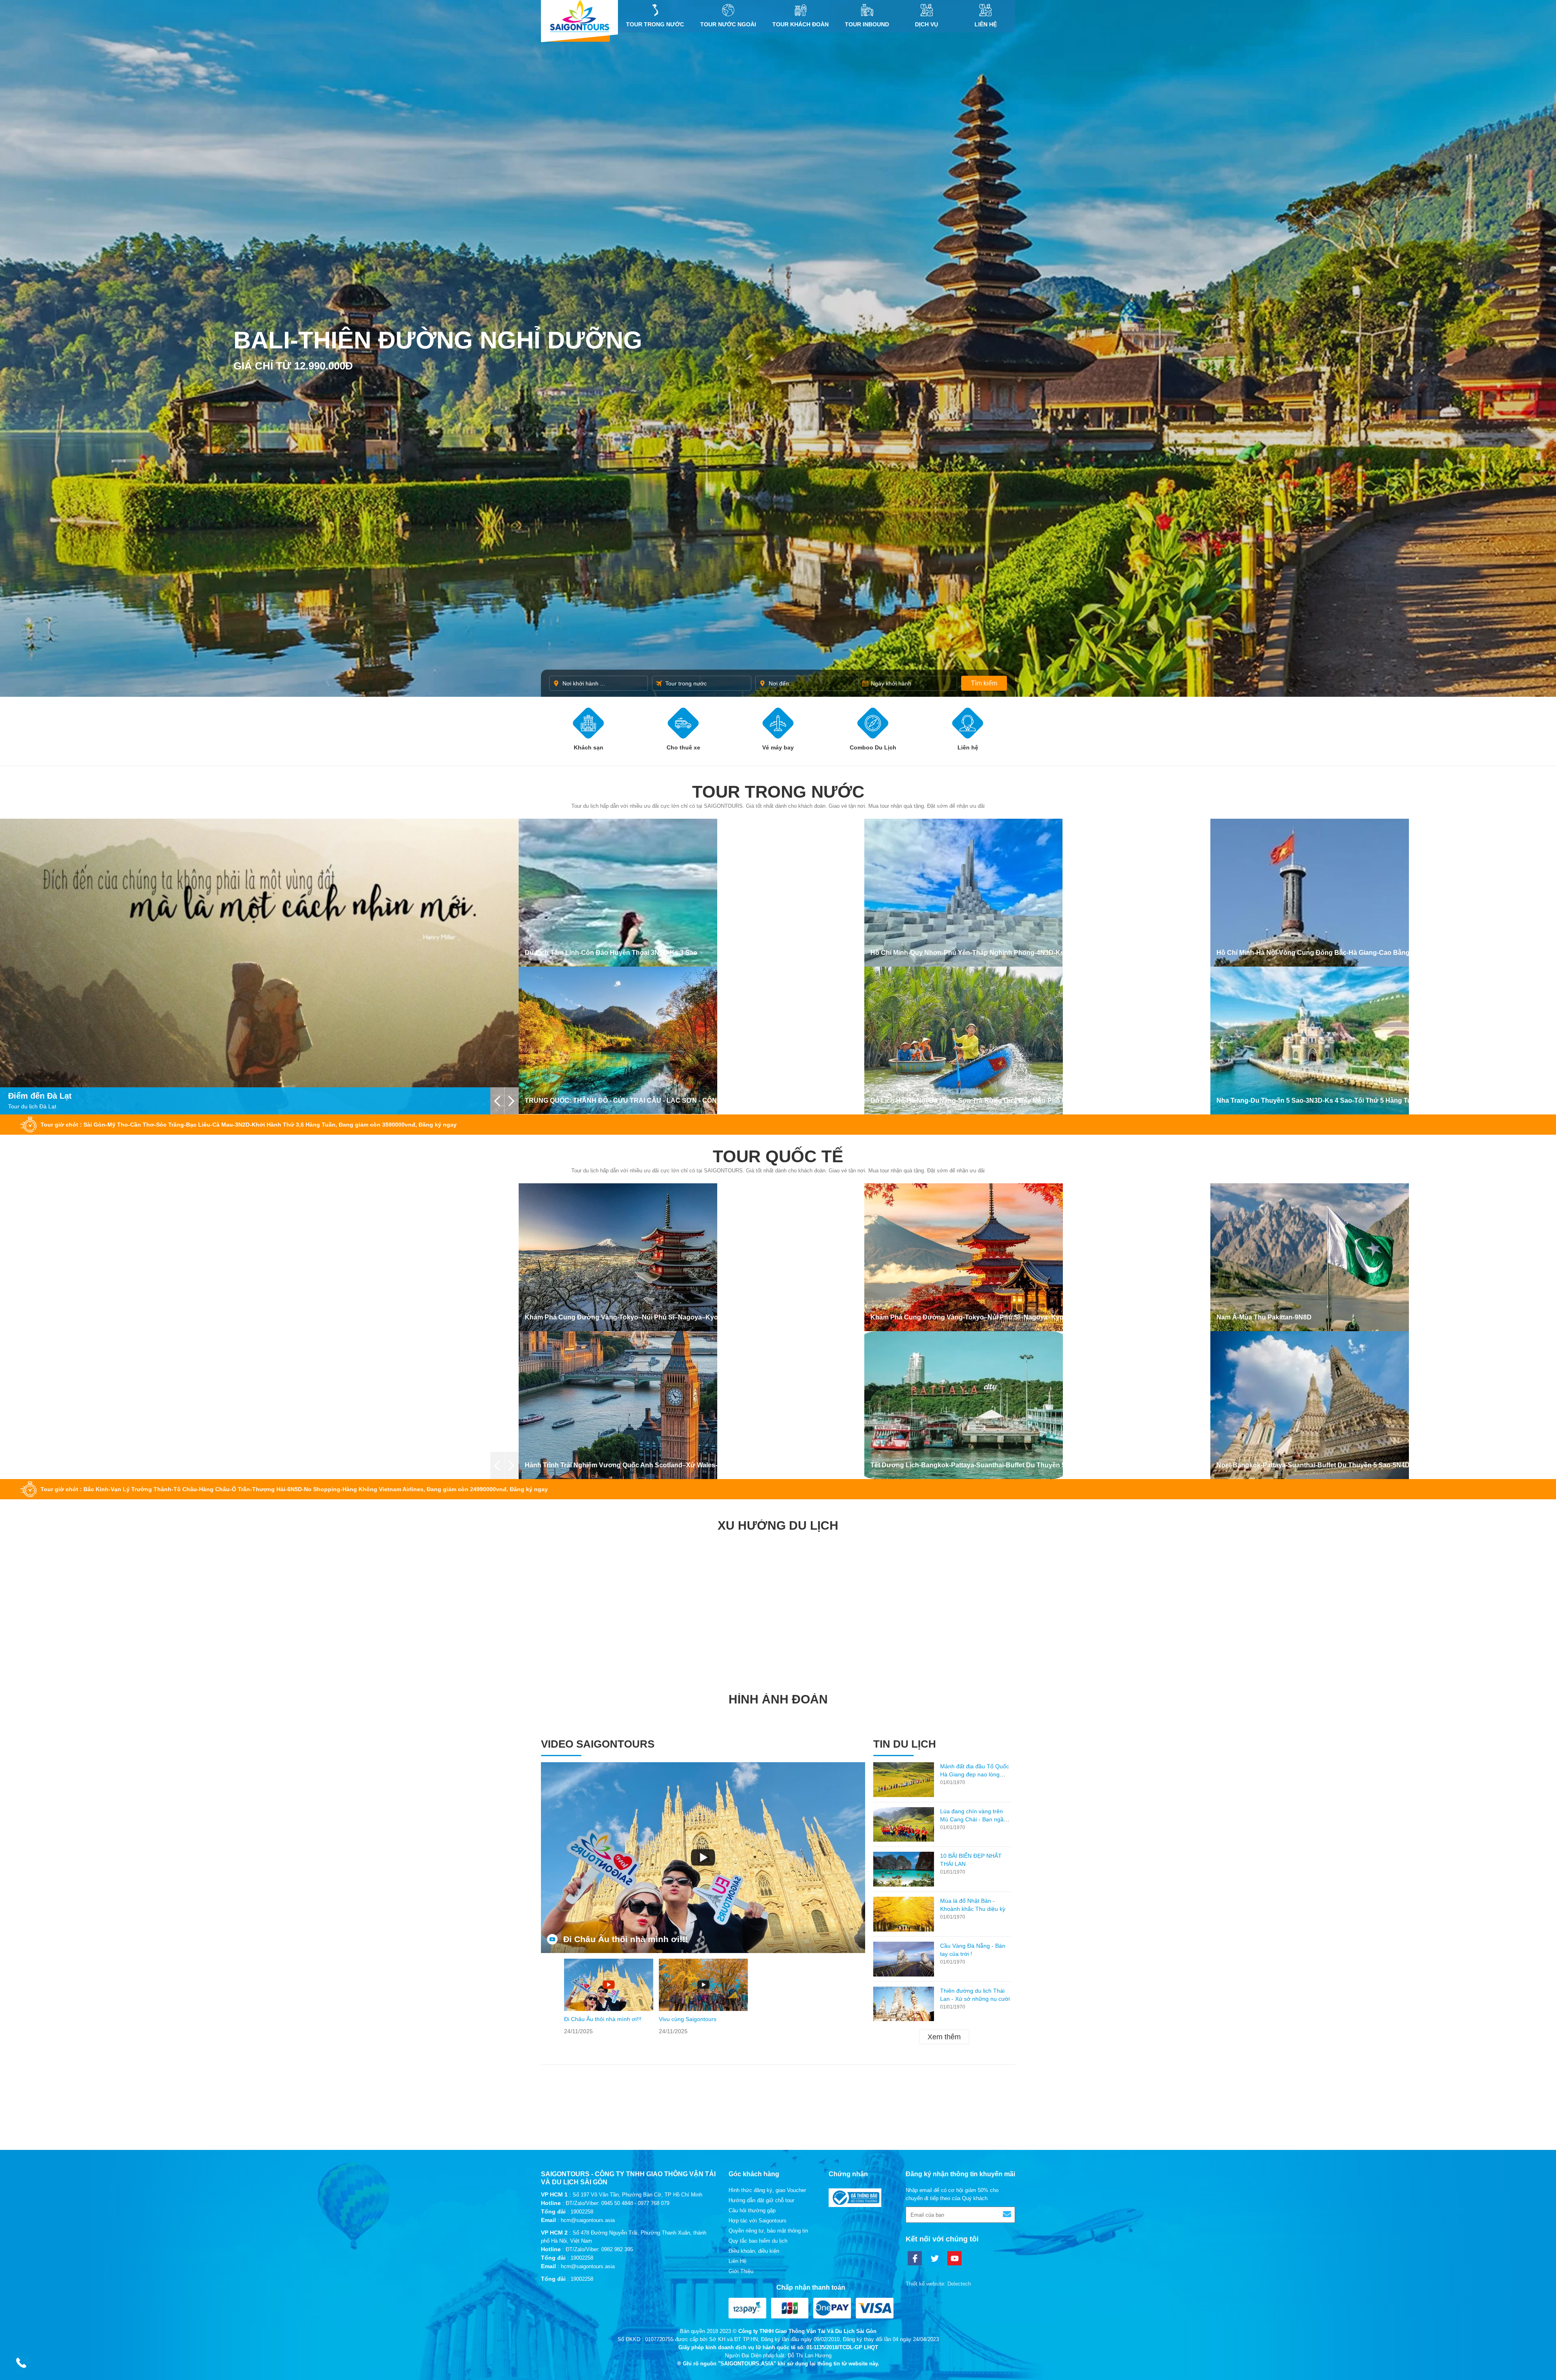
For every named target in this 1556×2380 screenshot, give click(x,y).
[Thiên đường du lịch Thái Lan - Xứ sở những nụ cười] (904, 2004)
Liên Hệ (986, 24)
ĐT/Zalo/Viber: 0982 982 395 (599, 2249)
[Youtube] (954, 2258)
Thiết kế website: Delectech (938, 2284)
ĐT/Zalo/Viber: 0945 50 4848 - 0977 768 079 (618, 2203)
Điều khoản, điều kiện (754, 2251)
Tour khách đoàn (800, 24)
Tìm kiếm (984, 683)
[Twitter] (935, 2258)
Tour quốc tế (778, 1156)
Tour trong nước (655, 24)
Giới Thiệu (741, 2271)
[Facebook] (915, 2258)
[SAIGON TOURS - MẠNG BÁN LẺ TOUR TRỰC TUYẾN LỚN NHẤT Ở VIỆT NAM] (579, 16)
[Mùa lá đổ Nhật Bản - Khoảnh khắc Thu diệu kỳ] (904, 1914)
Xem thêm (944, 2037)
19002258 (582, 2212)
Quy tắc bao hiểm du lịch (758, 2241)
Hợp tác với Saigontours (758, 2221)
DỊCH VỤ (927, 24)
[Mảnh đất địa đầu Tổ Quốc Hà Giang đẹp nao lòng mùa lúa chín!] (904, 1780)
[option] (609, 1997)
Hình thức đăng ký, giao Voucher (767, 2190)
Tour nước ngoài (728, 24)
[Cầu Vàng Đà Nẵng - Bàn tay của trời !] (904, 1959)
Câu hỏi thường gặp (752, 2210)
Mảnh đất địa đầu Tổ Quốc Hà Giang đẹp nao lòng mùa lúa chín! (975, 1774)
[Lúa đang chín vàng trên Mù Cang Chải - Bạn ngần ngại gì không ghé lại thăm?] (904, 1825)
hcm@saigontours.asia (588, 2220)
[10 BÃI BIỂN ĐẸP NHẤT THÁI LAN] (904, 1869)
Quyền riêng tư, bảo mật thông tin (768, 2231)
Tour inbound (867, 24)
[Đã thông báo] (855, 2205)
